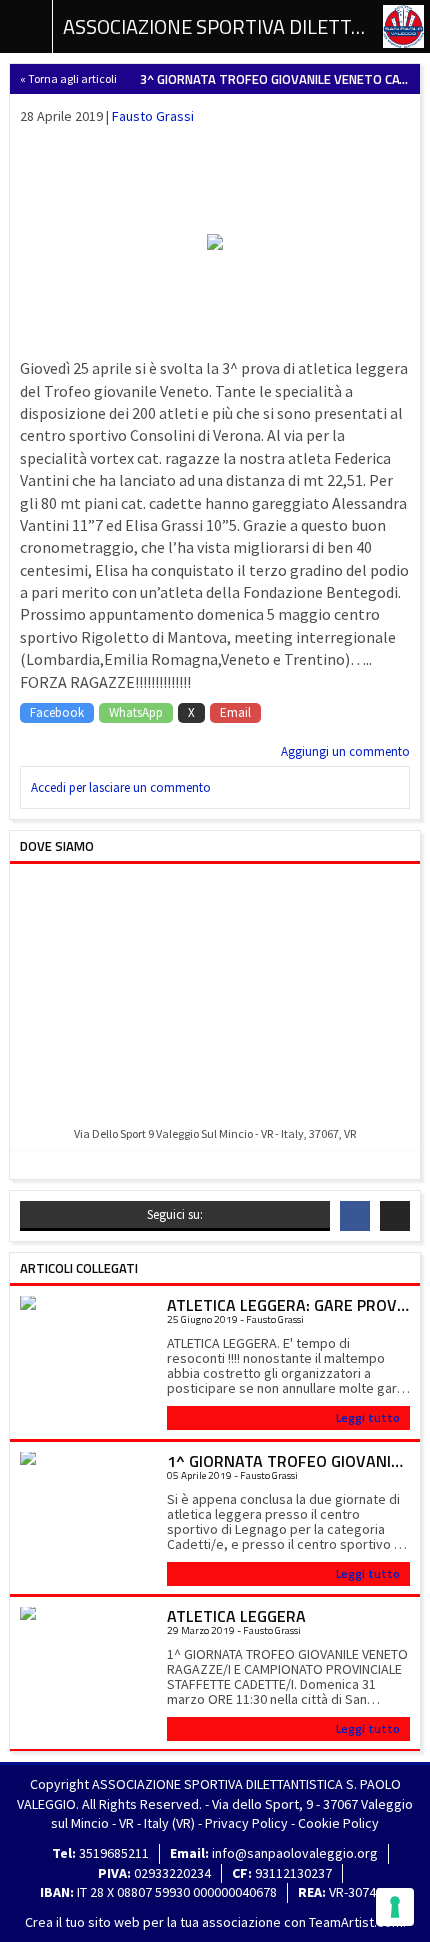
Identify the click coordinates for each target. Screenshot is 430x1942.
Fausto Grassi (153, 116)
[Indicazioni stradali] (215, 996)
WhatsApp (136, 712)
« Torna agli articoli (68, 78)
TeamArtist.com (356, 1922)
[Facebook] (355, 1216)
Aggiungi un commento (345, 751)
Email (235, 712)
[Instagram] (395, 1216)
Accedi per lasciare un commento (121, 787)
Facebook (57, 712)
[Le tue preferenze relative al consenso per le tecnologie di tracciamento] (395, 1907)
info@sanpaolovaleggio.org (295, 1853)
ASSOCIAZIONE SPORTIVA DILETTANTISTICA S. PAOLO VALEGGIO (215, 26)
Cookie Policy (338, 1823)
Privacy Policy (246, 1823)
